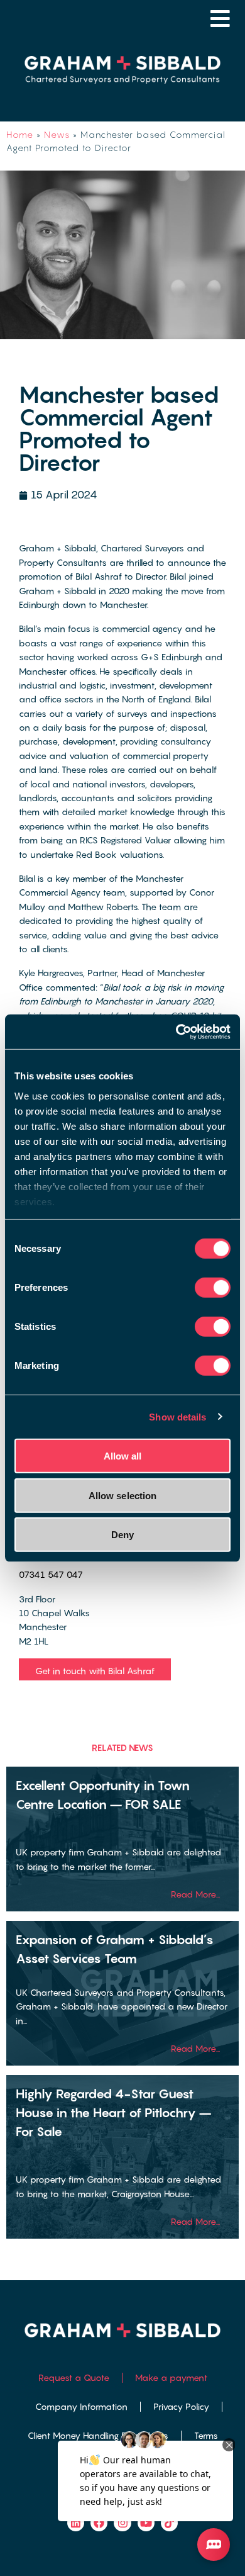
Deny (122, 1535)
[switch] (213, 1288)
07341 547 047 (51, 1574)
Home (20, 134)
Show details (177, 1416)
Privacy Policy (181, 2406)
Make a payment (171, 2377)
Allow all (123, 1456)
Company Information (81, 2406)
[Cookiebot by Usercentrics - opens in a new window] (176, 1032)
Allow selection (123, 1495)
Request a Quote (74, 2377)
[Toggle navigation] (220, 19)
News (57, 134)
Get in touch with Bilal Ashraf (95, 1671)
